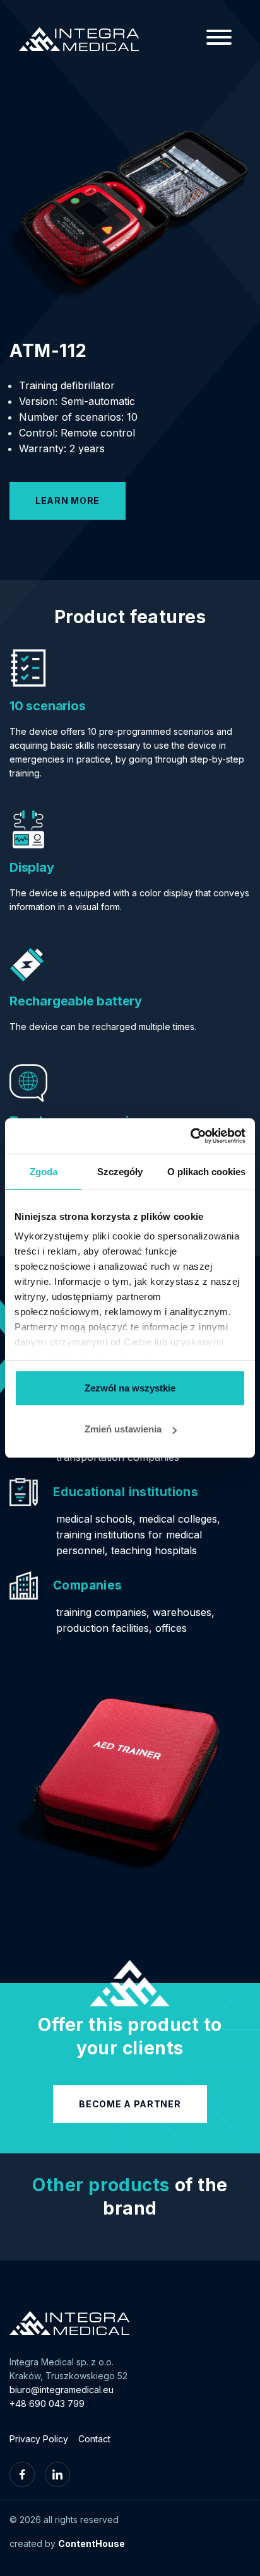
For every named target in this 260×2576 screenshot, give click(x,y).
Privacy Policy (39, 2439)
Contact (94, 2439)
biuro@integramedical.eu (62, 2390)
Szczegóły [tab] (120, 1172)
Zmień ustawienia (123, 1429)
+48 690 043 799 (47, 2403)
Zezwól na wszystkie (130, 1388)
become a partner (130, 2104)
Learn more (68, 501)
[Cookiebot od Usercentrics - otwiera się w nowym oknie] (190, 1136)
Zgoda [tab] (44, 1172)
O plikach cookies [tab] (206, 1172)
